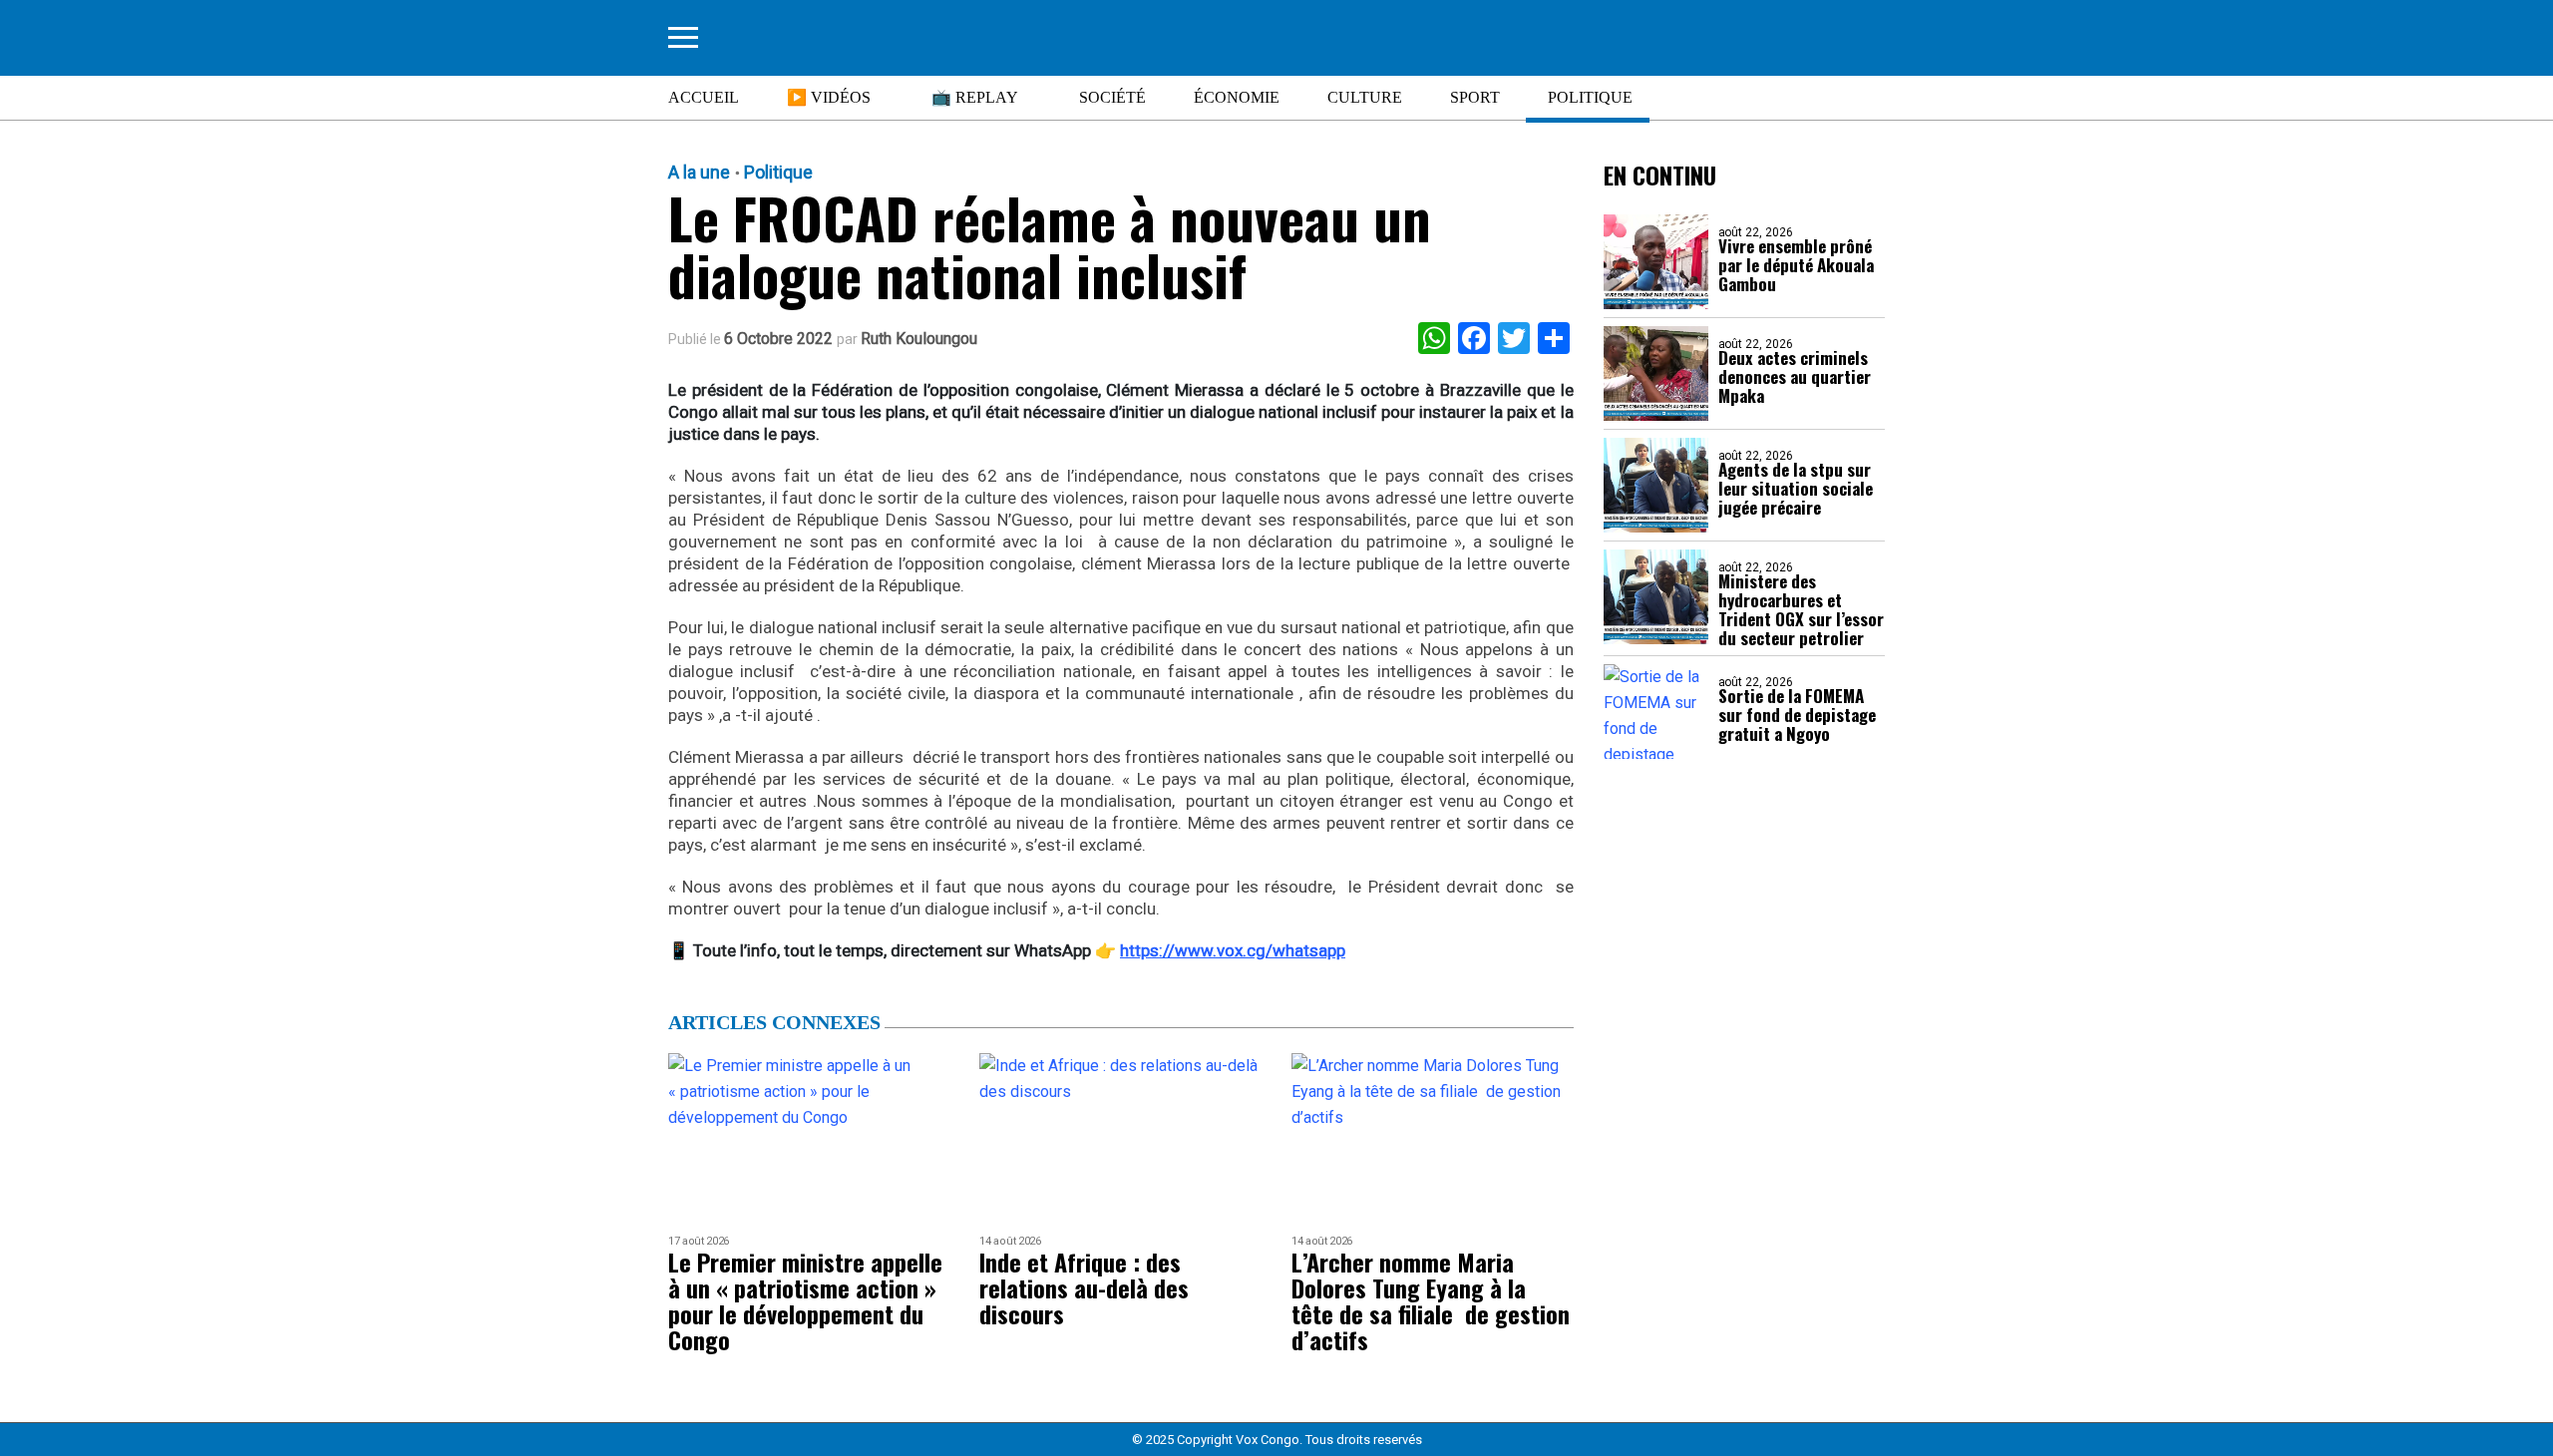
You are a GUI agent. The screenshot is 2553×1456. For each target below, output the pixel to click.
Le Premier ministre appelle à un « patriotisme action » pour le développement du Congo (805, 1300)
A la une (699, 173)
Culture (1365, 97)
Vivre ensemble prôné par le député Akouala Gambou (1796, 265)
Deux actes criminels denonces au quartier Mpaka (1795, 376)
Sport (1475, 97)
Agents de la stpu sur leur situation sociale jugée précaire (1796, 488)
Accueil (704, 97)
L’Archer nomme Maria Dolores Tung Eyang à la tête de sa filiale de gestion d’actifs (1431, 1300)
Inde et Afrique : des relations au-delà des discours (1084, 1287)
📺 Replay (975, 97)
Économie (1237, 97)
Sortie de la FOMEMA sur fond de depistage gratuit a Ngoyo (1797, 715)
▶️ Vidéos (829, 97)
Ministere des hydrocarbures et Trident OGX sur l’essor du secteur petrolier (1801, 609)
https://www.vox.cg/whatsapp (1233, 950)
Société (1112, 97)
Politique (1590, 97)
